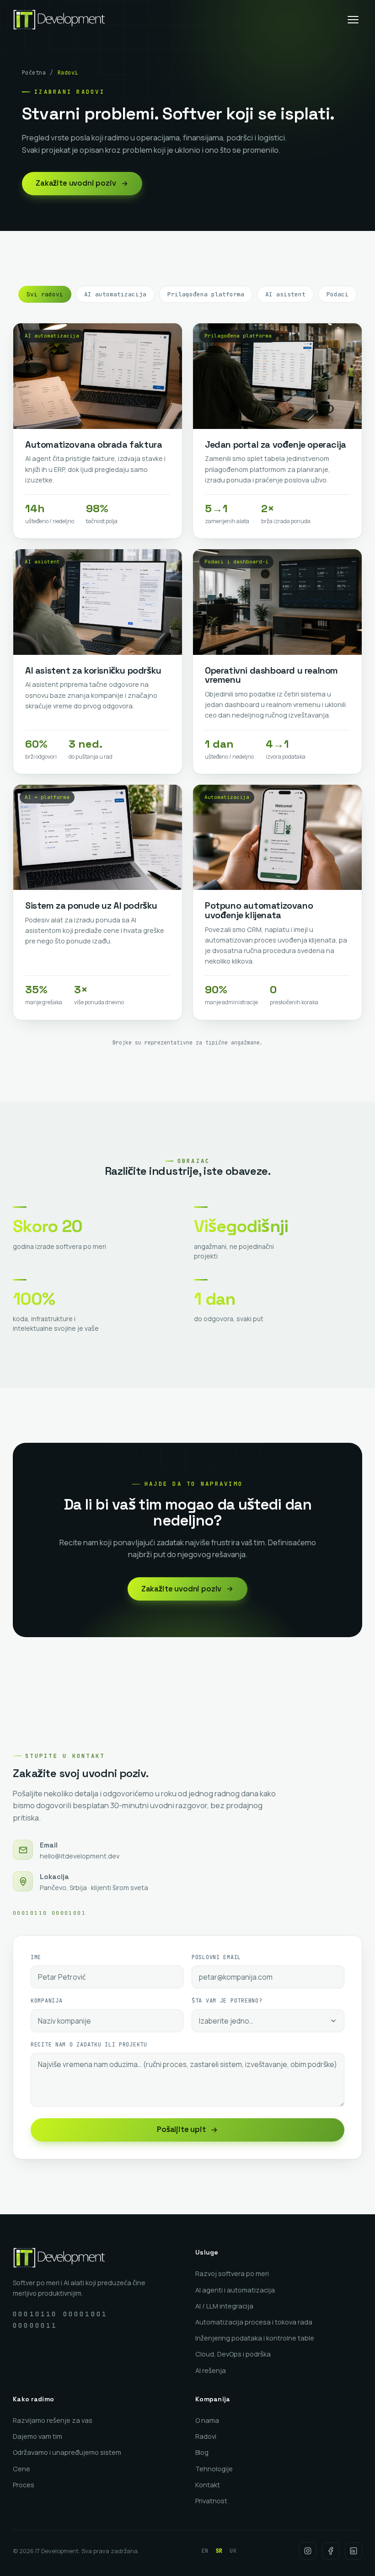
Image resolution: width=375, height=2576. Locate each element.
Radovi (206, 2436)
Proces (24, 2485)
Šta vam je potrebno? (227, 2001)
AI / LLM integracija (224, 2306)
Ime (36, 1957)
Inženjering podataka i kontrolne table (255, 2338)
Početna (34, 73)
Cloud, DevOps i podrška (233, 2354)
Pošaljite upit (181, 2129)
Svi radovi (45, 294)
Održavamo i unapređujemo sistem (67, 2452)
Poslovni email (216, 1957)
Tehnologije (214, 2469)
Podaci (337, 294)
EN (205, 2551)
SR (219, 2551)
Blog (202, 2452)
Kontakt (208, 2485)
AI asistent (285, 294)
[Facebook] (331, 2551)
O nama (207, 2420)
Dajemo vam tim (37, 2436)
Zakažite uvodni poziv (76, 183)
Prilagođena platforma (206, 294)
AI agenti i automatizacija (235, 2290)
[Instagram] (308, 2551)
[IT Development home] (59, 20)
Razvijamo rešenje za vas (53, 2420)
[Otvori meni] (353, 20)
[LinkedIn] (354, 2551)
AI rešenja (211, 2370)
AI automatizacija (115, 294)
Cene (21, 2469)
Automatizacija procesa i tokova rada (254, 2322)
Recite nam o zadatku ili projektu (89, 2045)
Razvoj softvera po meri (232, 2273)
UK (233, 2551)
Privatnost (211, 2501)
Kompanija (46, 2001)
